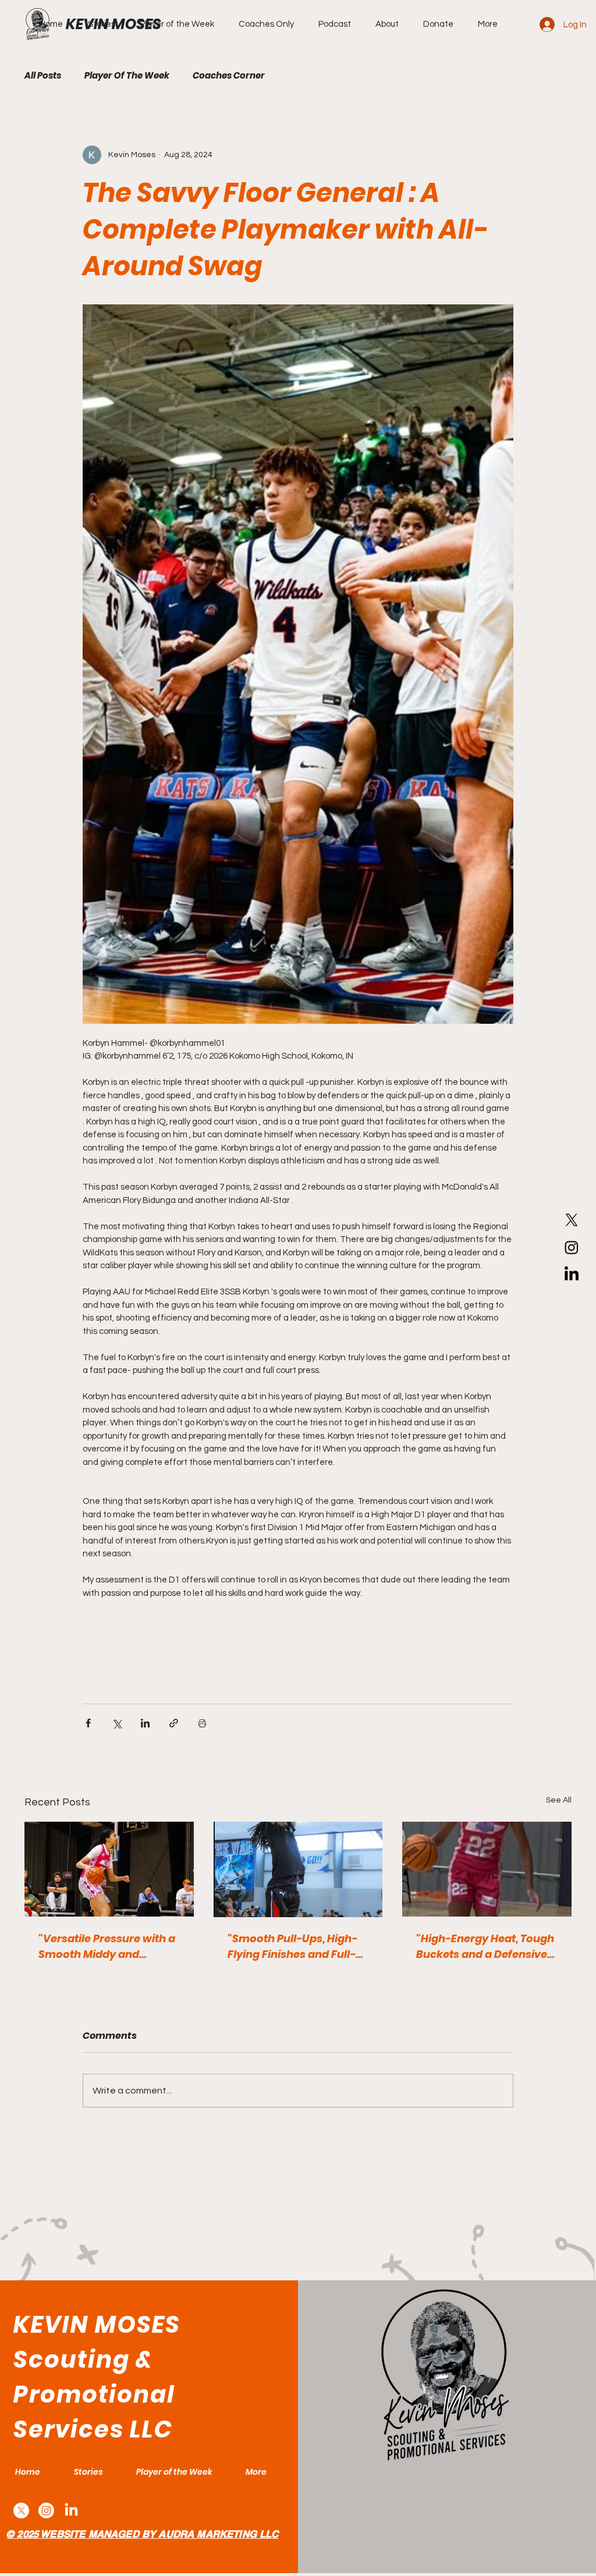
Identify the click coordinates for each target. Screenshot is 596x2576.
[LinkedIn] (572, 1275)
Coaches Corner (229, 76)
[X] (572, 1220)
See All (559, 1800)
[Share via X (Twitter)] (117, 1723)
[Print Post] (202, 1723)
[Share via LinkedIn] (145, 1723)
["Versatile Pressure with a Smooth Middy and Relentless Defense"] (109, 1869)
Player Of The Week (127, 76)
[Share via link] (174, 1723)
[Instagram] (572, 1247)
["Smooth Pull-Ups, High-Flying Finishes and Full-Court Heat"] (298, 1869)
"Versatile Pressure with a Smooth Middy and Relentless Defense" (107, 1947)
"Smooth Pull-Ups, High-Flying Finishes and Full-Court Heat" (292, 1947)
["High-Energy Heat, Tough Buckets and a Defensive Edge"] (487, 1869)
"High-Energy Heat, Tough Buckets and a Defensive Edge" (485, 1947)
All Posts (43, 76)
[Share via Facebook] (88, 1723)
